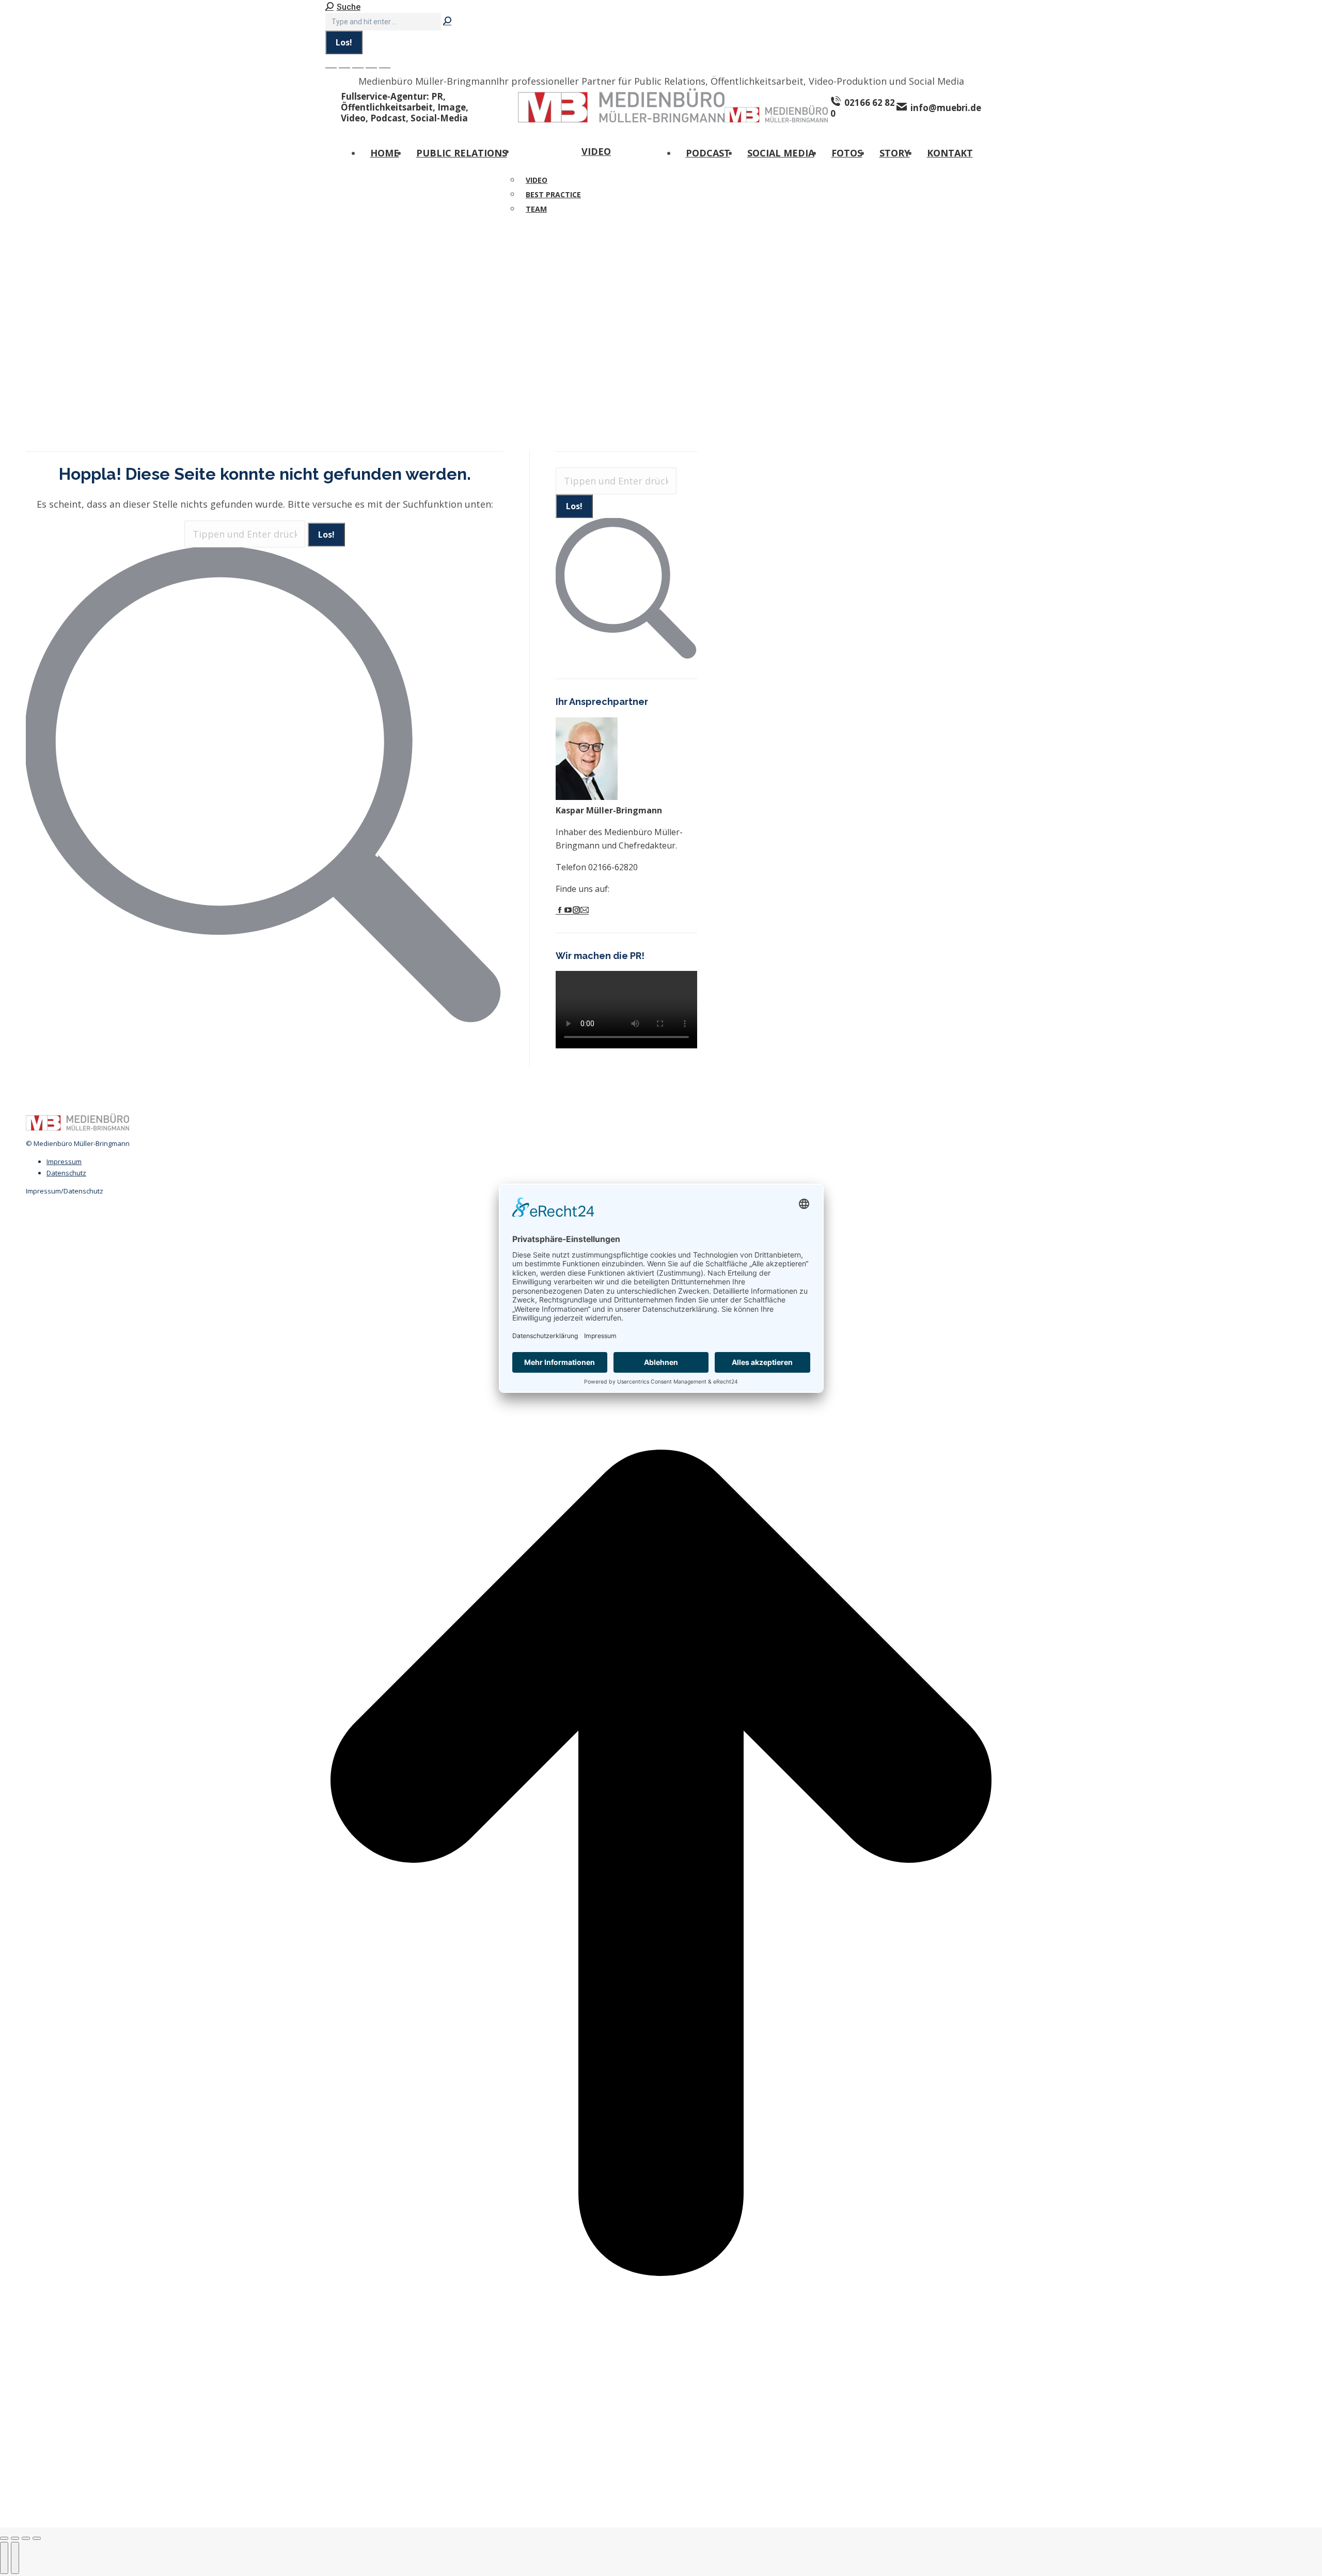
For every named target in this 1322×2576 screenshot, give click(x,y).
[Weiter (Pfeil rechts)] (15, 2558)
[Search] (447, 21)
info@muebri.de (946, 107)
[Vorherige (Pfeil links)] (4, 2558)
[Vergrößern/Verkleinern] (37, 2538)
